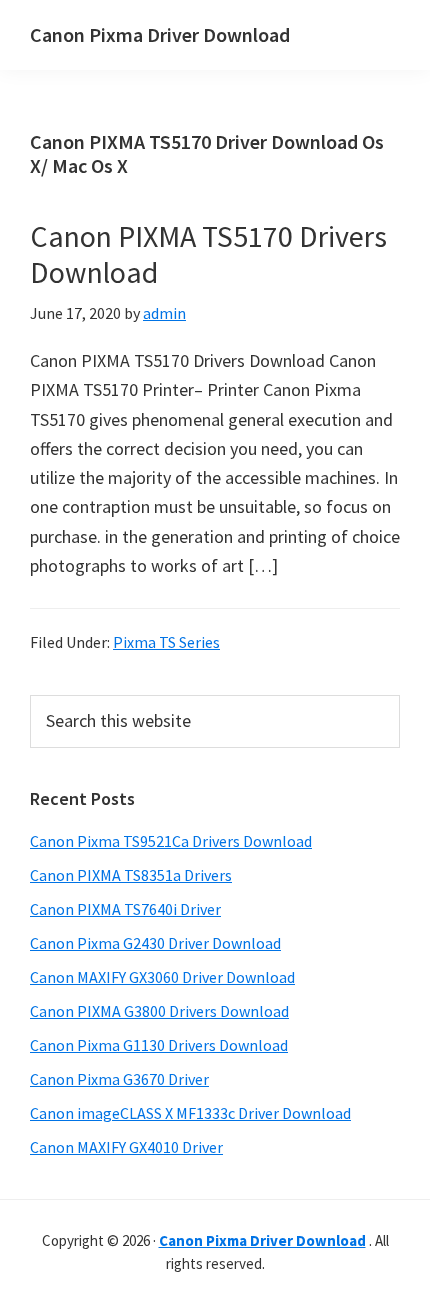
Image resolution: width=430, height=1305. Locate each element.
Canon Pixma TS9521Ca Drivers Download (171, 841)
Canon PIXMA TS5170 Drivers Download (208, 254)
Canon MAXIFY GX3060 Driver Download (162, 977)
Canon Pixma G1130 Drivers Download (159, 1045)
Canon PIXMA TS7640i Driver (125, 909)
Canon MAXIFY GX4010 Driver (126, 1147)
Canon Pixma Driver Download (160, 34)
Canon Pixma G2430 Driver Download (155, 943)
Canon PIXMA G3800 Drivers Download (159, 1011)
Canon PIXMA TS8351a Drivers (131, 875)
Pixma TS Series (166, 642)
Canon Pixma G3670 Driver (119, 1079)
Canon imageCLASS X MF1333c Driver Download (190, 1113)
